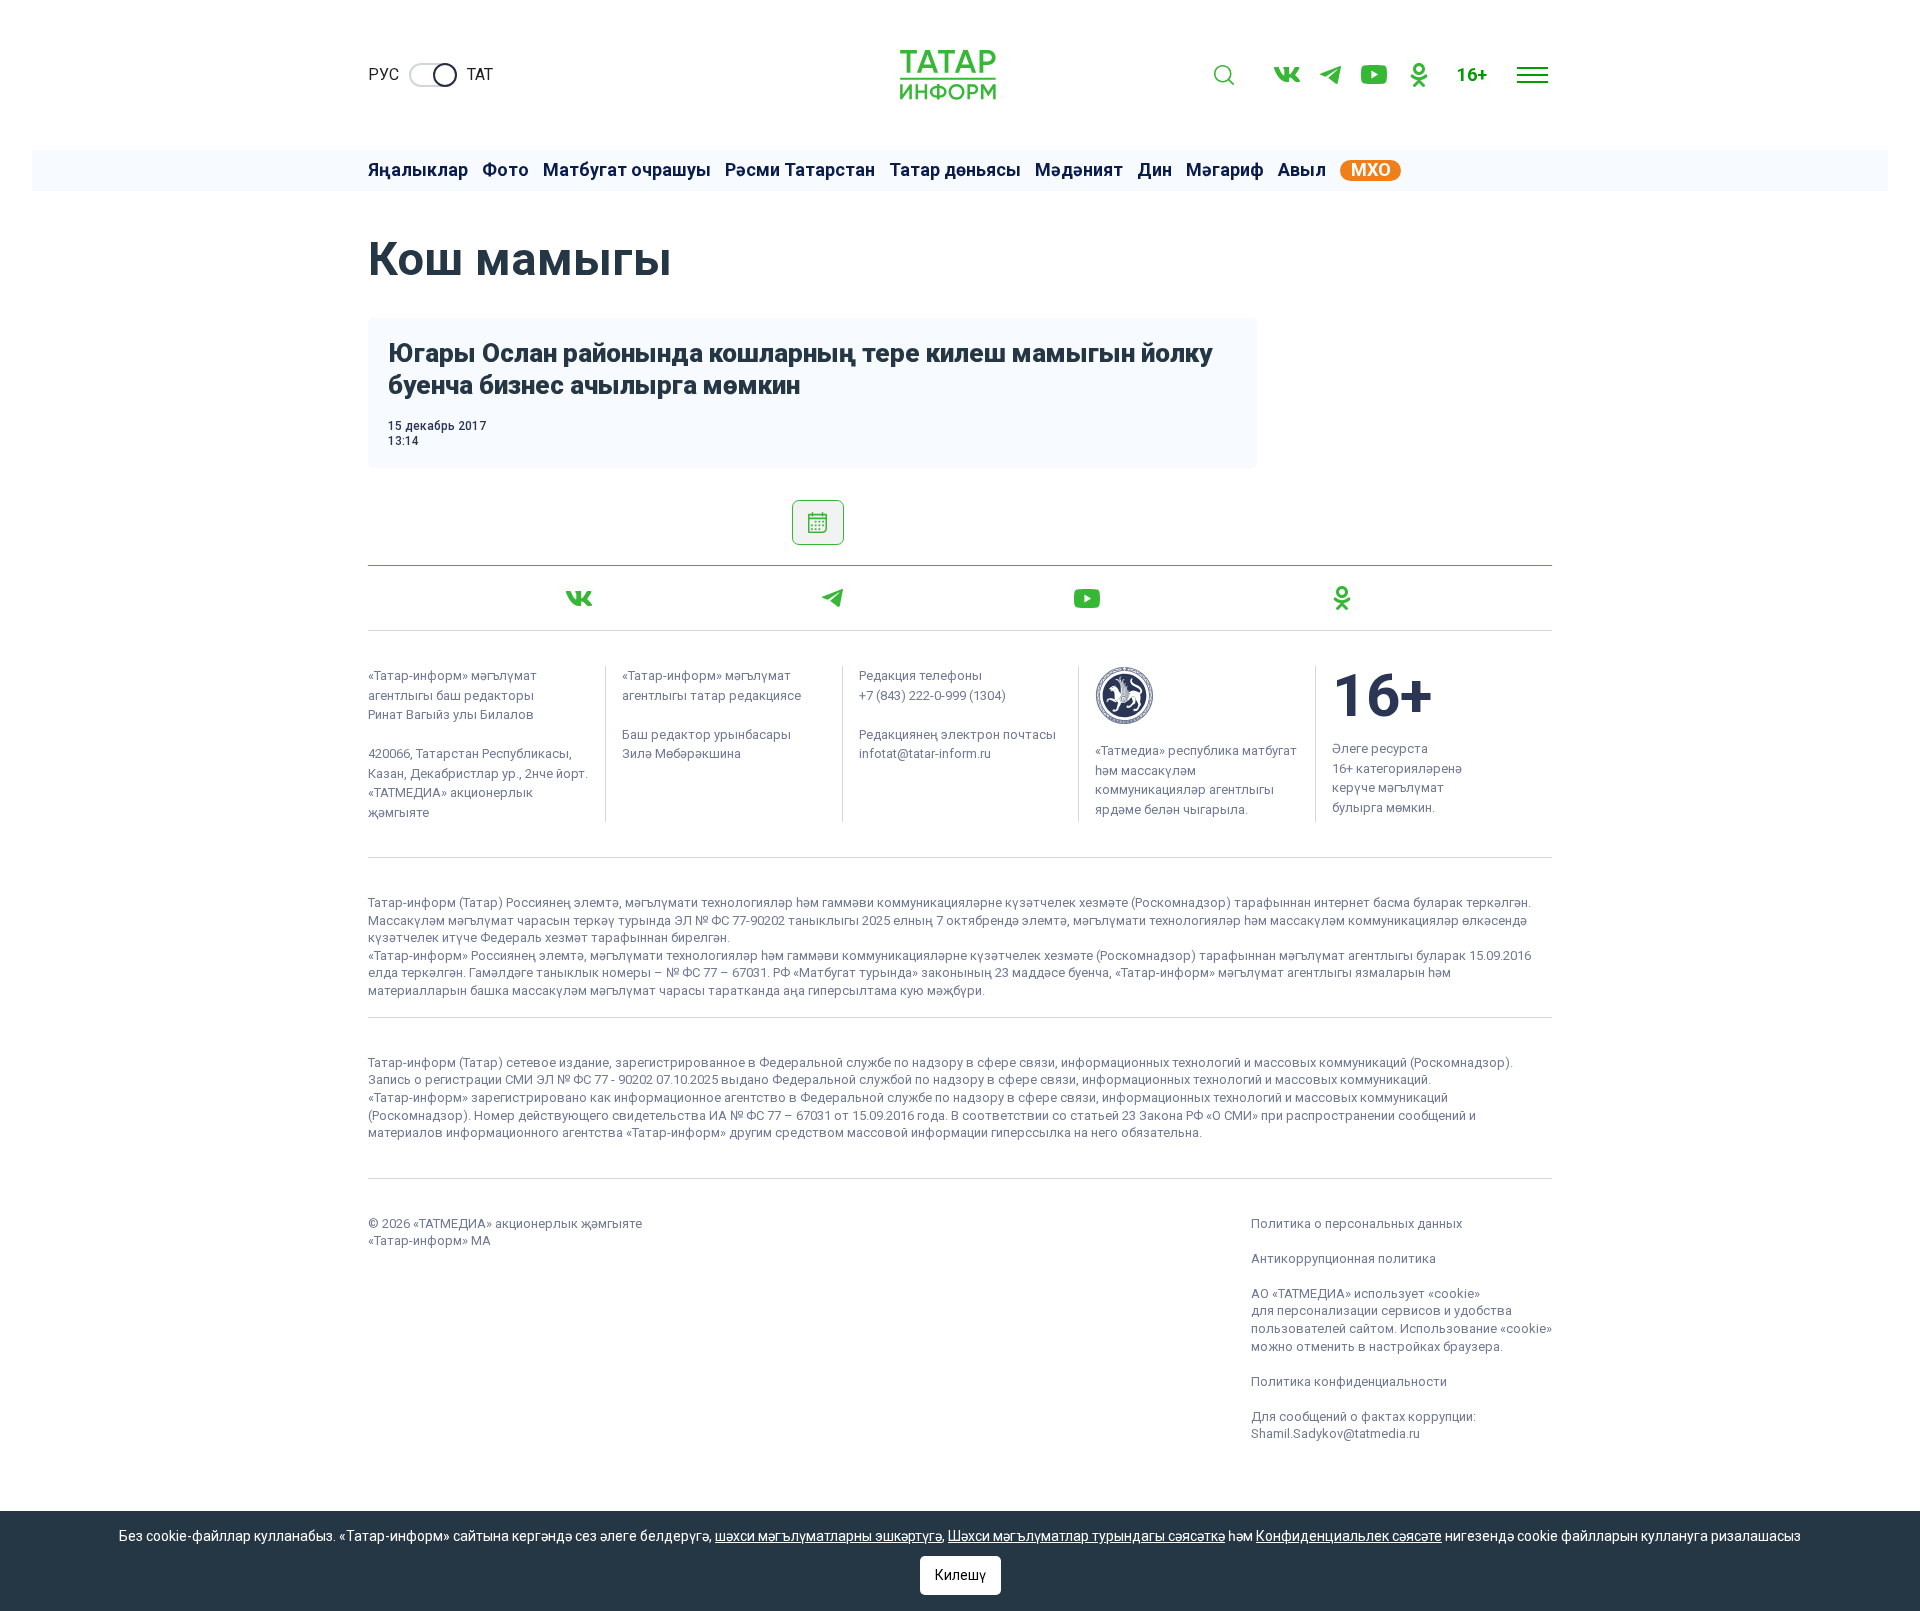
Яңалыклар (418, 170)
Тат (480, 74)
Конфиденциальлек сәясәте (1349, 1536)
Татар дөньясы (955, 170)
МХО (1371, 170)
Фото (505, 170)
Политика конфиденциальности (1349, 1381)
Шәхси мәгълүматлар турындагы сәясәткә (1086, 1536)
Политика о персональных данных (1356, 1223)
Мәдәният (1079, 170)
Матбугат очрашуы (627, 170)
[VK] (1287, 74)
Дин (1154, 170)
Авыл (1302, 170)
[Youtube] (1374, 74)
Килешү (960, 1575)
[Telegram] (1330, 75)
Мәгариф (1225, 170)
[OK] (1419, 75)
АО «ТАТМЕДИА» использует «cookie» (1365, 1293)
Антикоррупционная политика (1343, 1258)
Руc (383, 74)
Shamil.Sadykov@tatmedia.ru (1335, 1433)
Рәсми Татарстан (800, 170)
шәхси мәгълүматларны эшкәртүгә (828, 1536)
